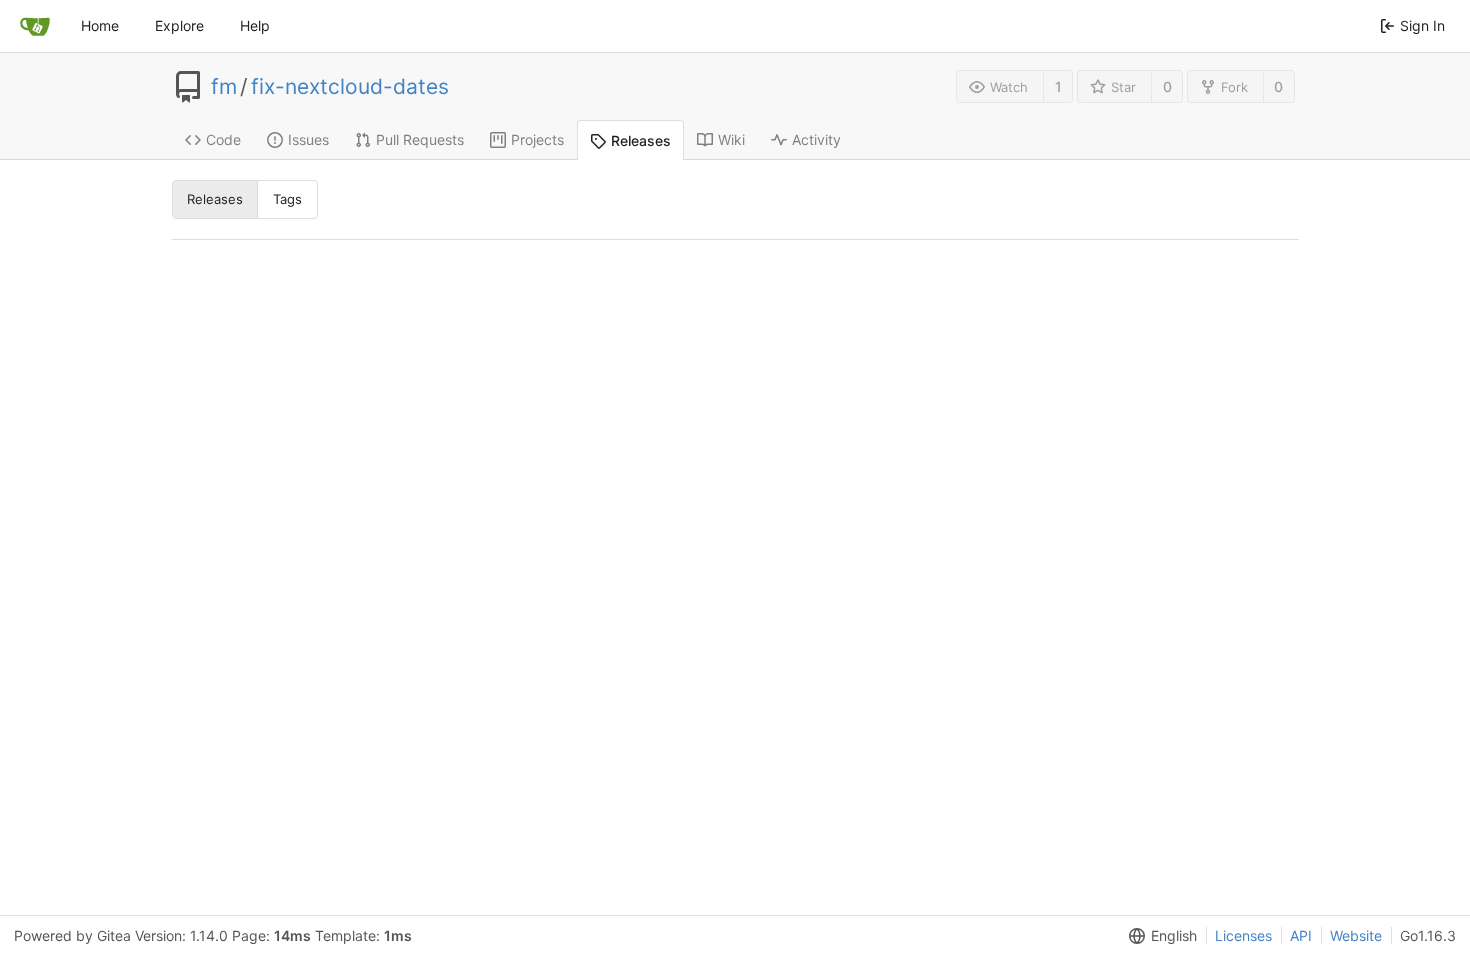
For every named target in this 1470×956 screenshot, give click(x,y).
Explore (179, 25)
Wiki (731, 139)
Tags (287, 199)
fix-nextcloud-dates (350, 87)
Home (100, 25)
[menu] (1159, 936)
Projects (537, 139)
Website (1356, 935)
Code (223, 139)
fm (224, 87)
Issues (308, 139)
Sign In (1422, 25)
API (1301, 935)
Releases (641, 140)
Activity (816, 139)
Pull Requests (420, 139)
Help (255, 25)
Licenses (1243, 935)
